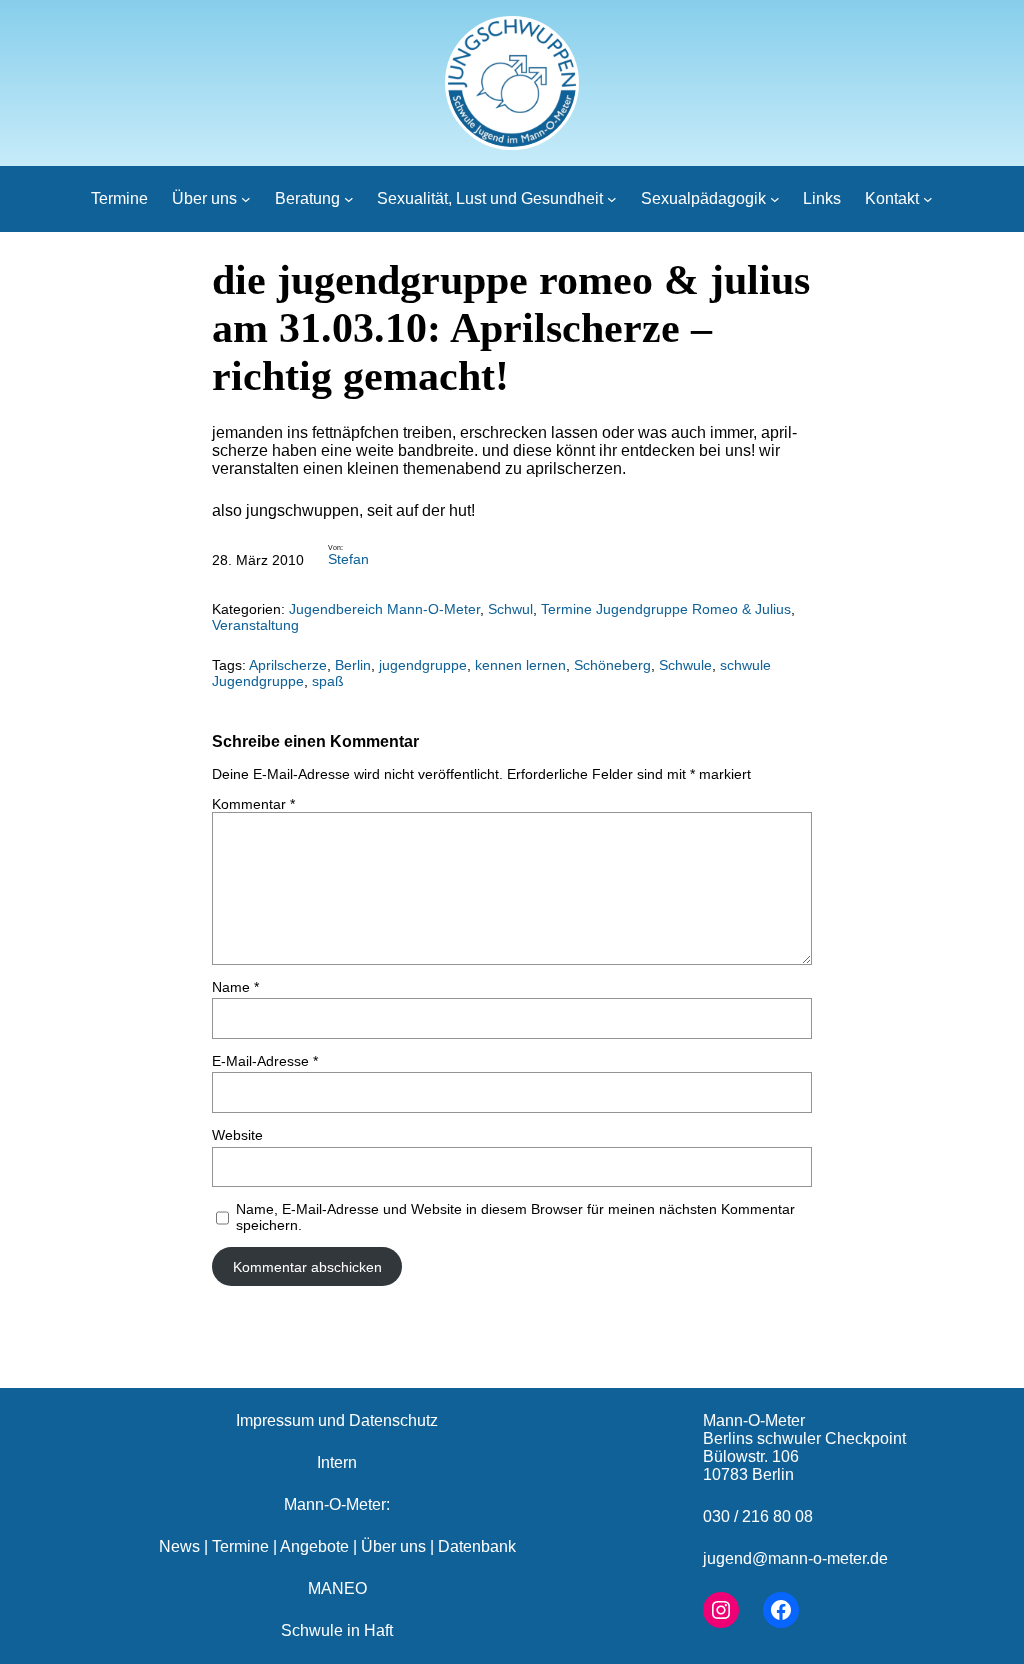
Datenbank (477, 1546)
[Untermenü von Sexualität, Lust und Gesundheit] (612, 199)
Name (235, 987)
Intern (337, 1462)
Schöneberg (612, 665)
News (179, 1546)
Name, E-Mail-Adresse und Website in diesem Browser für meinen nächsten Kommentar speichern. (515, 1217)
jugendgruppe (423, 665)
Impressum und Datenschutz (337, 1420)
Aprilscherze (288, 665)
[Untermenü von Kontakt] (928, 199)
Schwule (685, 665)
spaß (328, 681)
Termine (240, 1546)
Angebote (314, 1546)
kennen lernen (520, 665)
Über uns (393, 1546)
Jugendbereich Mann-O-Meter (384, 609)
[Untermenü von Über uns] (246, 199)
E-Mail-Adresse (265, 1061)
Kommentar (253, 804)
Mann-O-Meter (754, 1420)
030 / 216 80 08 (758, 1516)
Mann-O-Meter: (337, 1504)
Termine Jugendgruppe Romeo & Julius (666, 609)
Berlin (353, 665)
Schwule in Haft (337, 1630)
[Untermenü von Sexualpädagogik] (775, 199)
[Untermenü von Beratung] (349, 199)
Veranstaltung (255, 625)
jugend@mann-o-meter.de (795, 1558)
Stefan (348, 559)
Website (237, 1135)
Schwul (510, 609)
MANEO (337, 1588)
